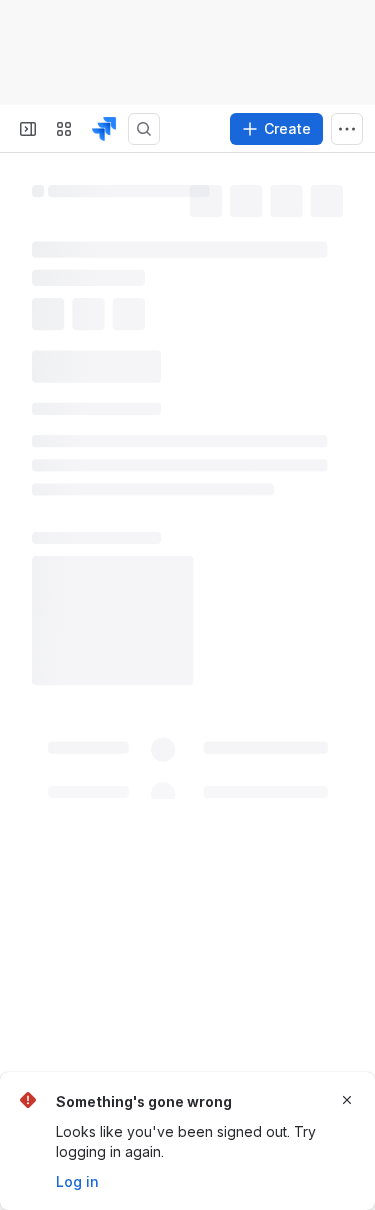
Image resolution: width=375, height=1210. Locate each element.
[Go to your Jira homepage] (104, 129)
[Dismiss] (347, 1100)
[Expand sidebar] (28, 129)
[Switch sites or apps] (64, 129)
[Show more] (347, 129)
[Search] (144, 129)
